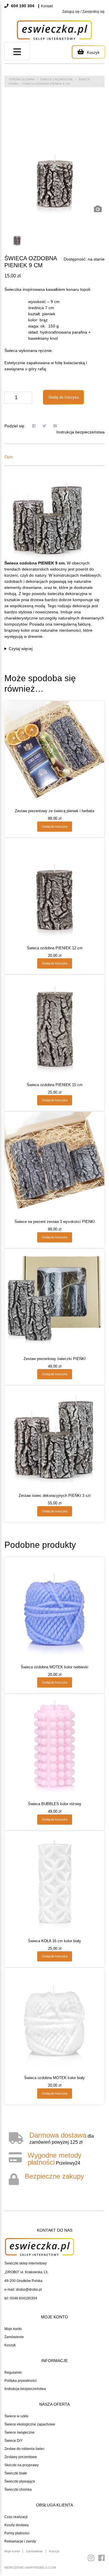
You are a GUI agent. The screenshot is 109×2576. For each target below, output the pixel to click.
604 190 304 (22, 6)
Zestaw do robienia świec (24, 2449)
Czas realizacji (16, 2517)
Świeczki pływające (20, 2481)
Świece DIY (14, 2441)
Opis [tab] (9, 457)
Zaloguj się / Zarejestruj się (83, 12)
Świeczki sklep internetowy (26, 2263)
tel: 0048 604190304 (21, 2298)
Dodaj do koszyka (64, 397)
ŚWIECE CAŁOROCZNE (57, 79)
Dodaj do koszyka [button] (55, 826)
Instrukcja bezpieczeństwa (81, 432)
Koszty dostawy (17, 2525)
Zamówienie (14, 2337)
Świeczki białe (16, 2473)
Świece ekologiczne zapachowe (30, 2424)
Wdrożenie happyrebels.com (30, 2568)
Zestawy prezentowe (21, 2457)
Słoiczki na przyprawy (22, 2465)
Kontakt (47, 6)
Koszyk (10, 2345)
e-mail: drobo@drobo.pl (23, 2290)
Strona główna (22, 79)
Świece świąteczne (19, 2432)
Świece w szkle (16, 2416)
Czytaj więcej (21, 649)
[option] (54, 165)
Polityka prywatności (20, 2381)
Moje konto (13, 2329)
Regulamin (13, 2373)
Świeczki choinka (18, 2490)
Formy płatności (17, 2533)
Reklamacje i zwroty (20, 2541)
